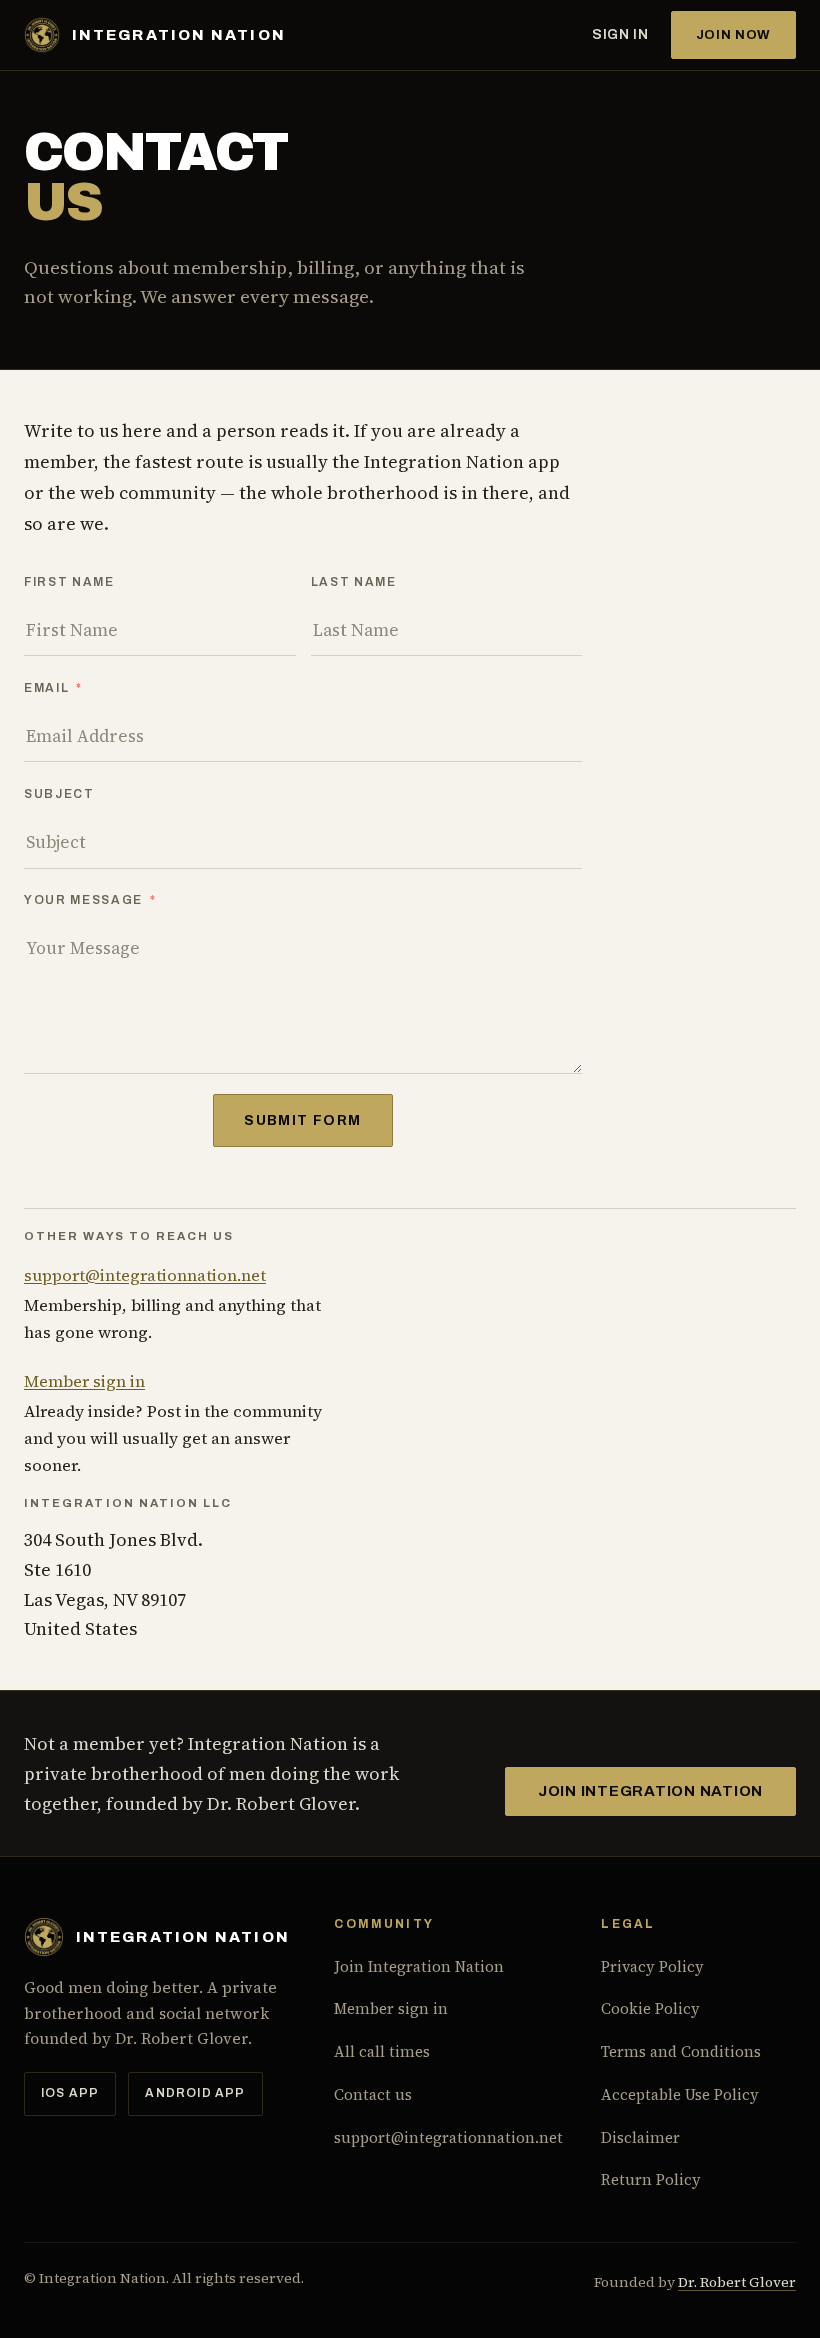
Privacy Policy (652, 1966)
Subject (59, 794)
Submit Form (302, 1120)
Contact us (373, 2094)
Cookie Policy (650, 2008)
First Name (69, 582)
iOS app (70, 2093)
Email (46, 688)
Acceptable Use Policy (680, 2094)
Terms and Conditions (681, 2051)
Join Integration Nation (650, 1791)
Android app (195, 2093)
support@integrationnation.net (145, 1275)
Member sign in (84, 1381)
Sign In (620, 34)
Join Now (733, 35)
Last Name (354, 582)
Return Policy (651, 2179)
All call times (382, 2051)
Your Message (83, 900)
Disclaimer (640, 2137)
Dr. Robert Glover (737, 2282)
